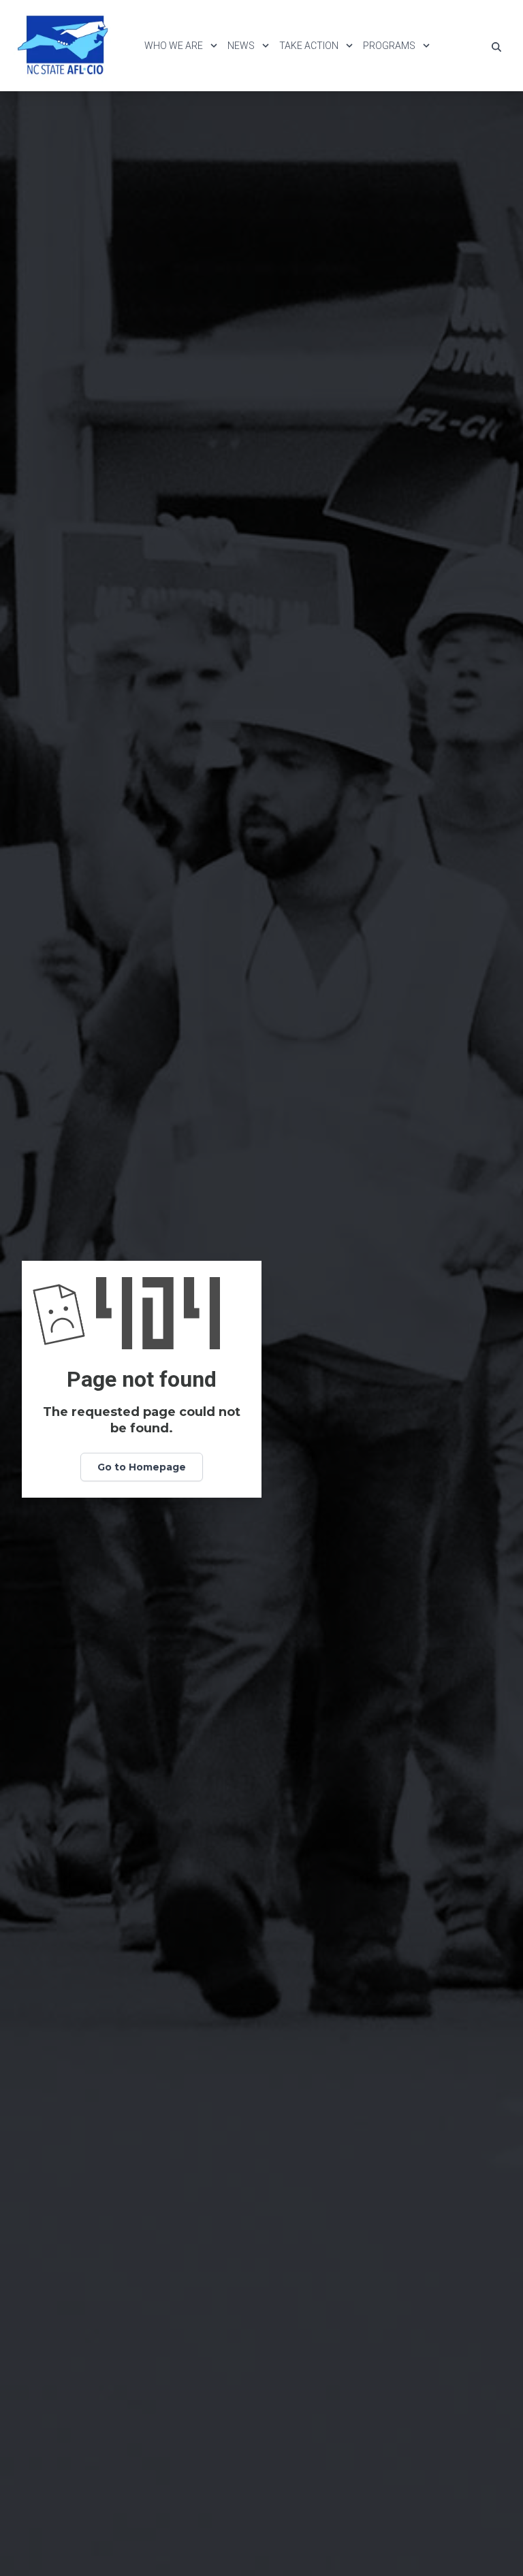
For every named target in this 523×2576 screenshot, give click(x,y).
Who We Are (174, 46)
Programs (389, 46)
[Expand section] (214, 46)
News (241, 46)
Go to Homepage (142, 1467)
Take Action (309, 46)
